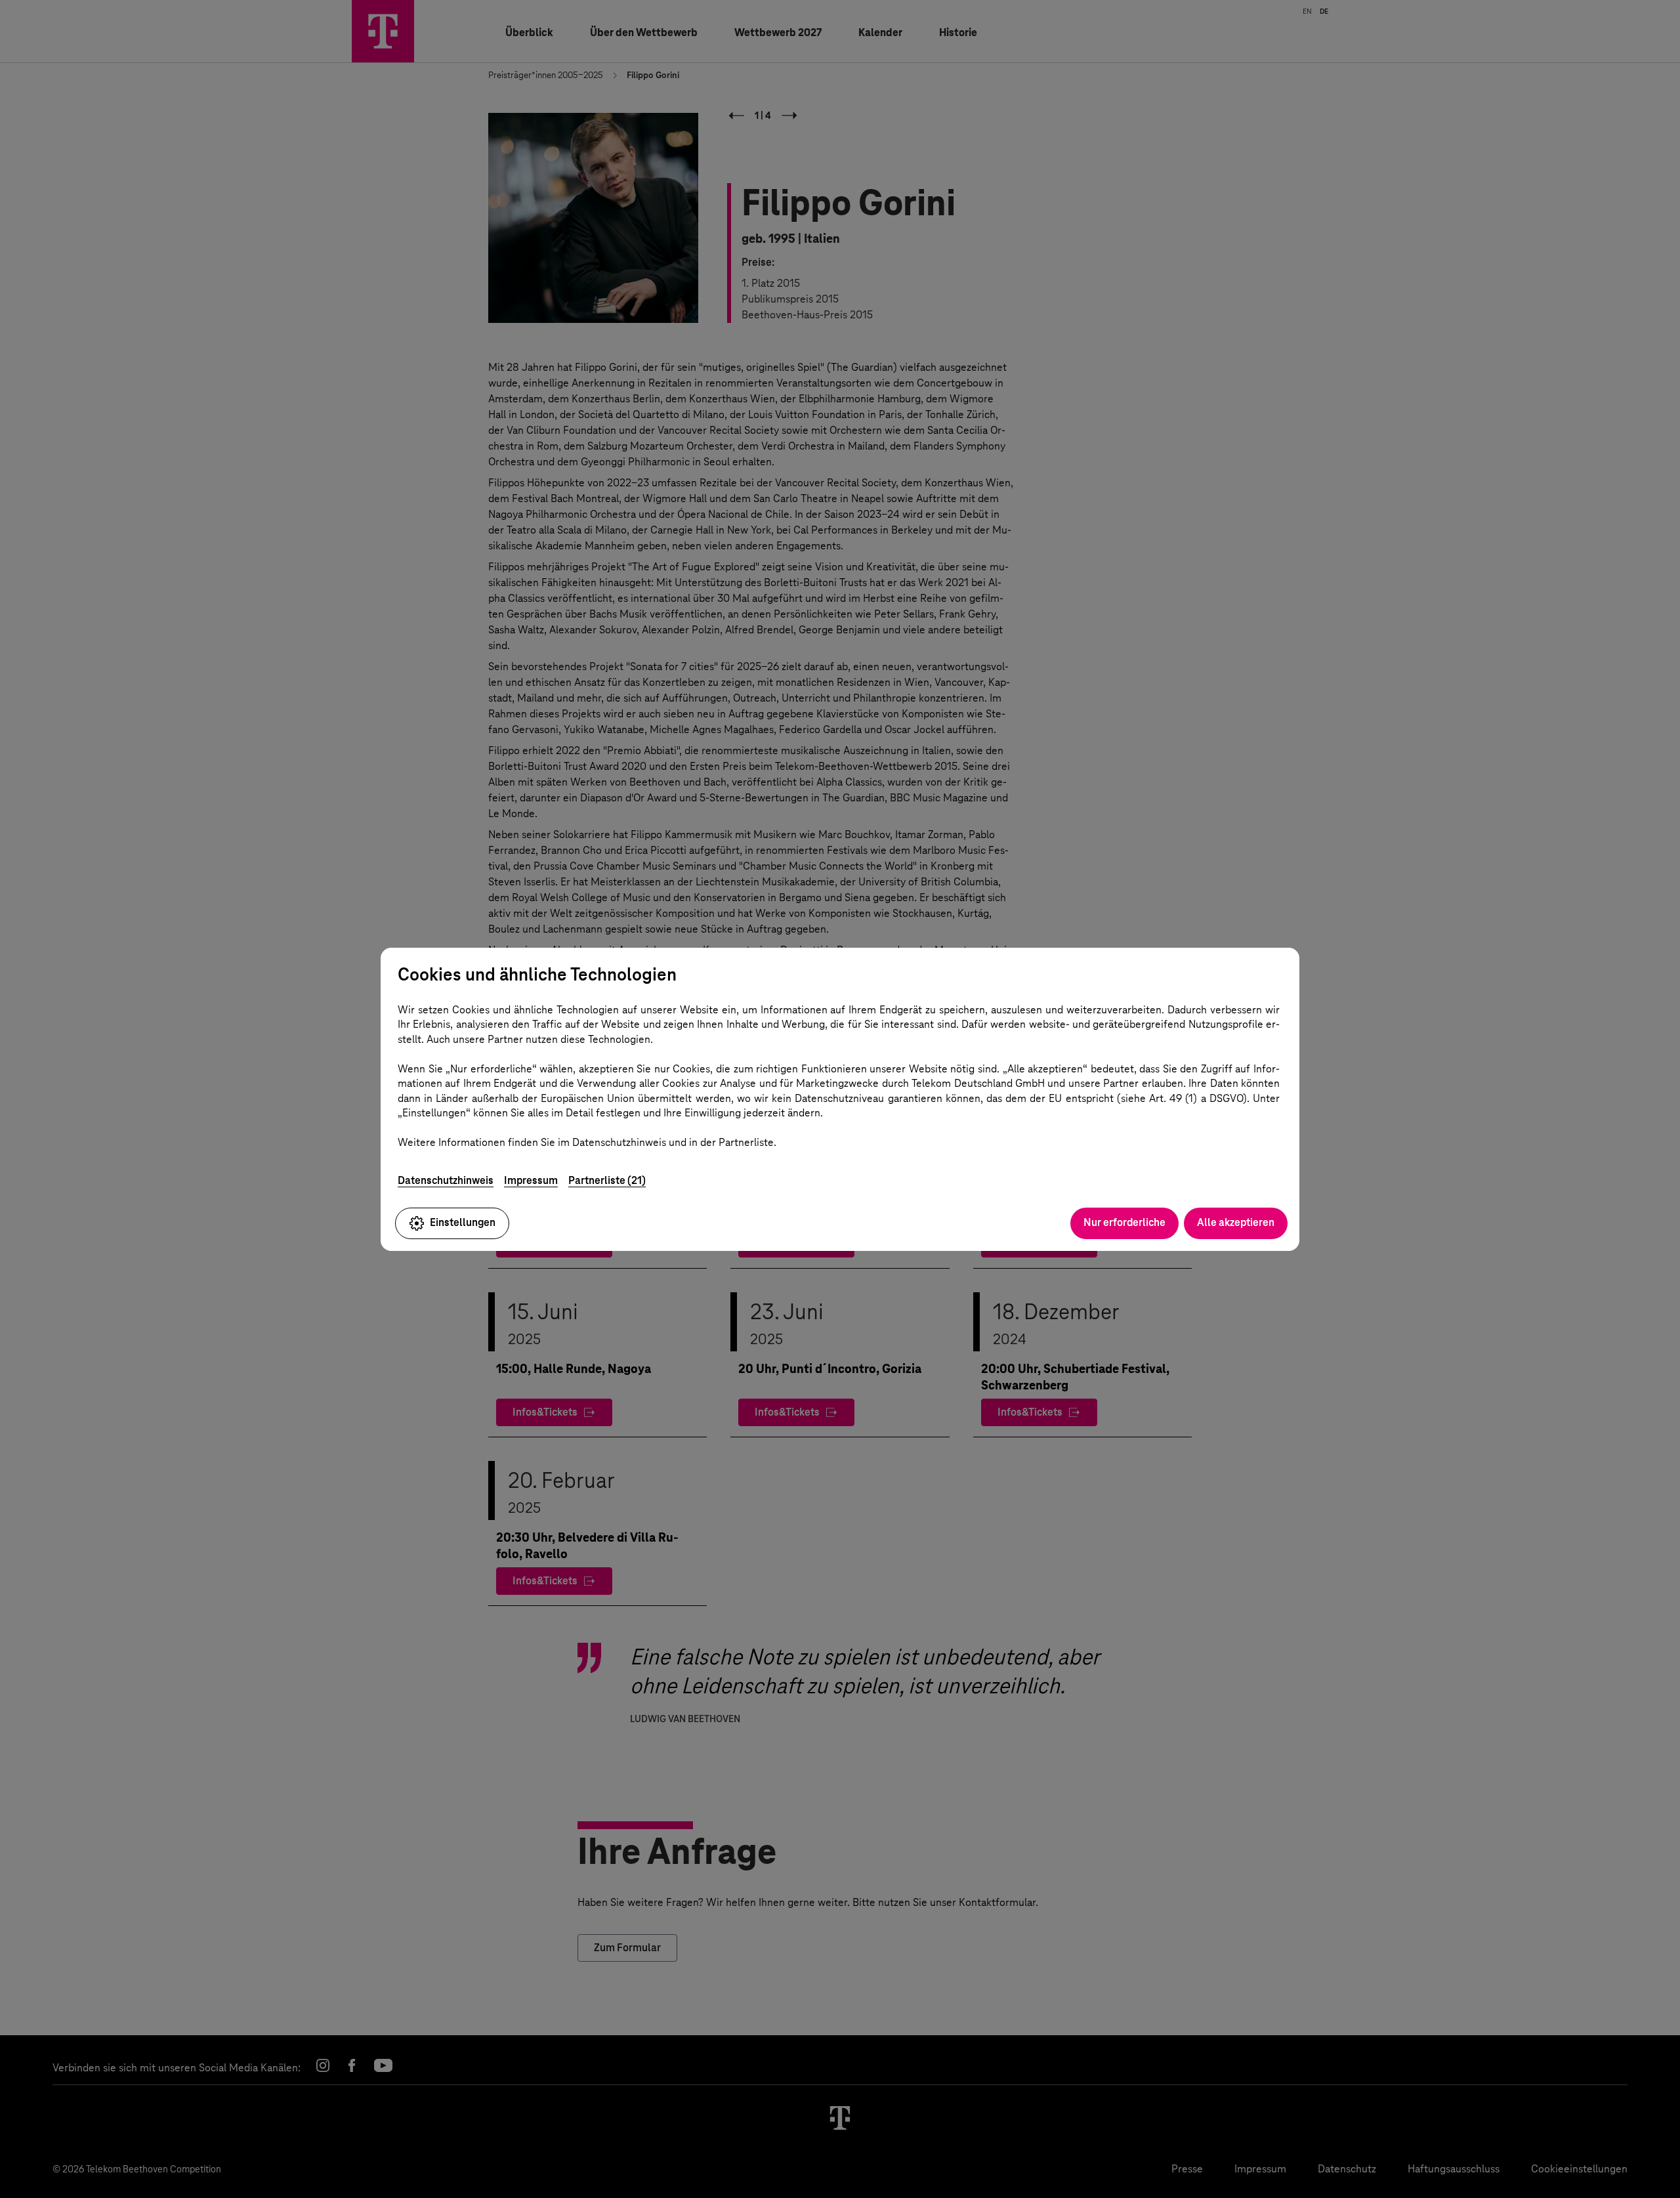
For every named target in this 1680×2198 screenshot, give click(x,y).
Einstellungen (463, 1222)
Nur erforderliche (1124, 1222)
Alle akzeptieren (1236, 1222)
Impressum (531, 1180)
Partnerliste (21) (607, 1180)
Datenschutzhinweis (446, 1180)
